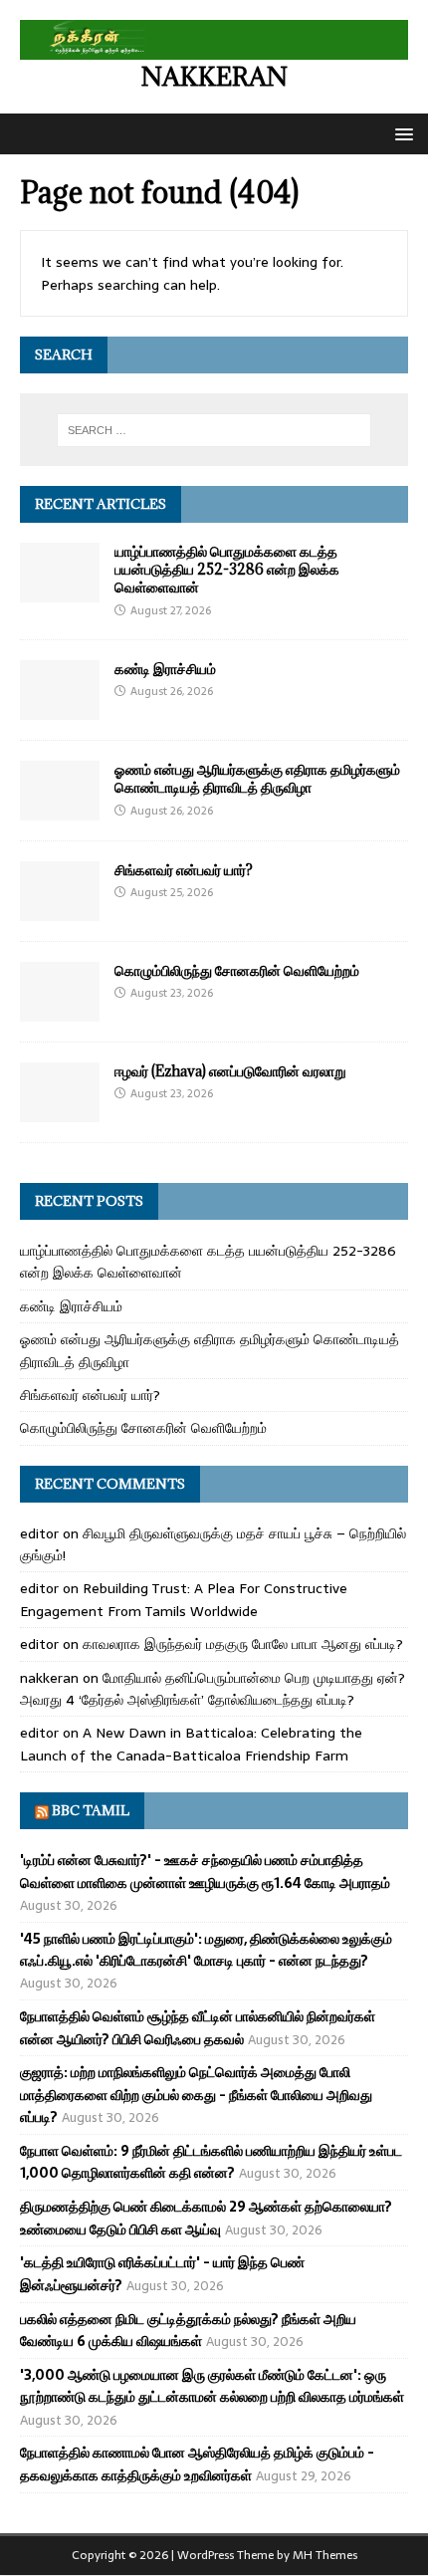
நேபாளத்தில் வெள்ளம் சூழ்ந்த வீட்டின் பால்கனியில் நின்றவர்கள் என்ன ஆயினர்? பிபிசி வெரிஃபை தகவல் (198, 2027)
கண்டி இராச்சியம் (165, 669)
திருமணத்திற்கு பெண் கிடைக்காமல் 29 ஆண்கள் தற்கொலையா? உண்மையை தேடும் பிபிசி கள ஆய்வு (206, 2218)
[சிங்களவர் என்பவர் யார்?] (60, 910)
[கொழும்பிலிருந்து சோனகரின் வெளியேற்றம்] (60, 1011)
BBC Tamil (91, 1810)
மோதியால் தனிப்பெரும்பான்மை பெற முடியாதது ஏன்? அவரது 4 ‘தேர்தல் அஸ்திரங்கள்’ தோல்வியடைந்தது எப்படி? (213, 1689)
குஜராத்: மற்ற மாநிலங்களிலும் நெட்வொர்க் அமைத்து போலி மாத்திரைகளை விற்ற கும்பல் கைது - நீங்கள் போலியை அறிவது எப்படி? (196, 2095)
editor (39, 1533)
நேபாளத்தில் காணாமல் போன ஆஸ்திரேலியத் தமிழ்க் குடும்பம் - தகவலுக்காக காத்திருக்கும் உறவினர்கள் (197, 2463)
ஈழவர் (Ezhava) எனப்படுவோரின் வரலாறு (230, 1071)
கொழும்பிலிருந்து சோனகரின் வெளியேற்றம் (237, 970)
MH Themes (325, 2555)
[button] (401, 133)
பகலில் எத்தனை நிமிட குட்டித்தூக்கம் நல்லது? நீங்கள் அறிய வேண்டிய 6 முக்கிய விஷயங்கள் (188, 2330)
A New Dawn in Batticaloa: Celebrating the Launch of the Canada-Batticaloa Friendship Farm (191, 1744)
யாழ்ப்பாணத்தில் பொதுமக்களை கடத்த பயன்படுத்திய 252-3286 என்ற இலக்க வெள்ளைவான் (227, 569)
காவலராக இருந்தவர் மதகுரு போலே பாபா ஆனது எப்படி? (243, 1644)
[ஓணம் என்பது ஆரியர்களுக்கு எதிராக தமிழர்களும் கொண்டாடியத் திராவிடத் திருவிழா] (60, 810)
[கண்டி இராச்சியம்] (60, 709)
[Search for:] (214, 430)
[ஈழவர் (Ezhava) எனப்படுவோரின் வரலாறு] (60, 1111)
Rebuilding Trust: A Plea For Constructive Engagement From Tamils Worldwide (184, 1599)
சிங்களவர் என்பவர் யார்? (184, 870)
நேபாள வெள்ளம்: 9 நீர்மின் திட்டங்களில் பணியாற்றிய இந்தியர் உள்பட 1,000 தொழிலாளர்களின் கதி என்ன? (211, 2162)
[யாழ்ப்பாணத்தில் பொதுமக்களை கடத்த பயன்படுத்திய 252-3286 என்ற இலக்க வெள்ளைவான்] (60, 591)
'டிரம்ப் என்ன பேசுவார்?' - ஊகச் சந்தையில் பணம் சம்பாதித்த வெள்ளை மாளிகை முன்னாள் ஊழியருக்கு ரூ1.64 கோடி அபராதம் (205, 1871)
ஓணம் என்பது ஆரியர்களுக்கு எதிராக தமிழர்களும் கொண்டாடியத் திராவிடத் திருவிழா (257, 778)
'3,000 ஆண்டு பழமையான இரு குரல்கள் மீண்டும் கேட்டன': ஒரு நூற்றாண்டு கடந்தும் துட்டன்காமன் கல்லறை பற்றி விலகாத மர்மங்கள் (212, 2386)
